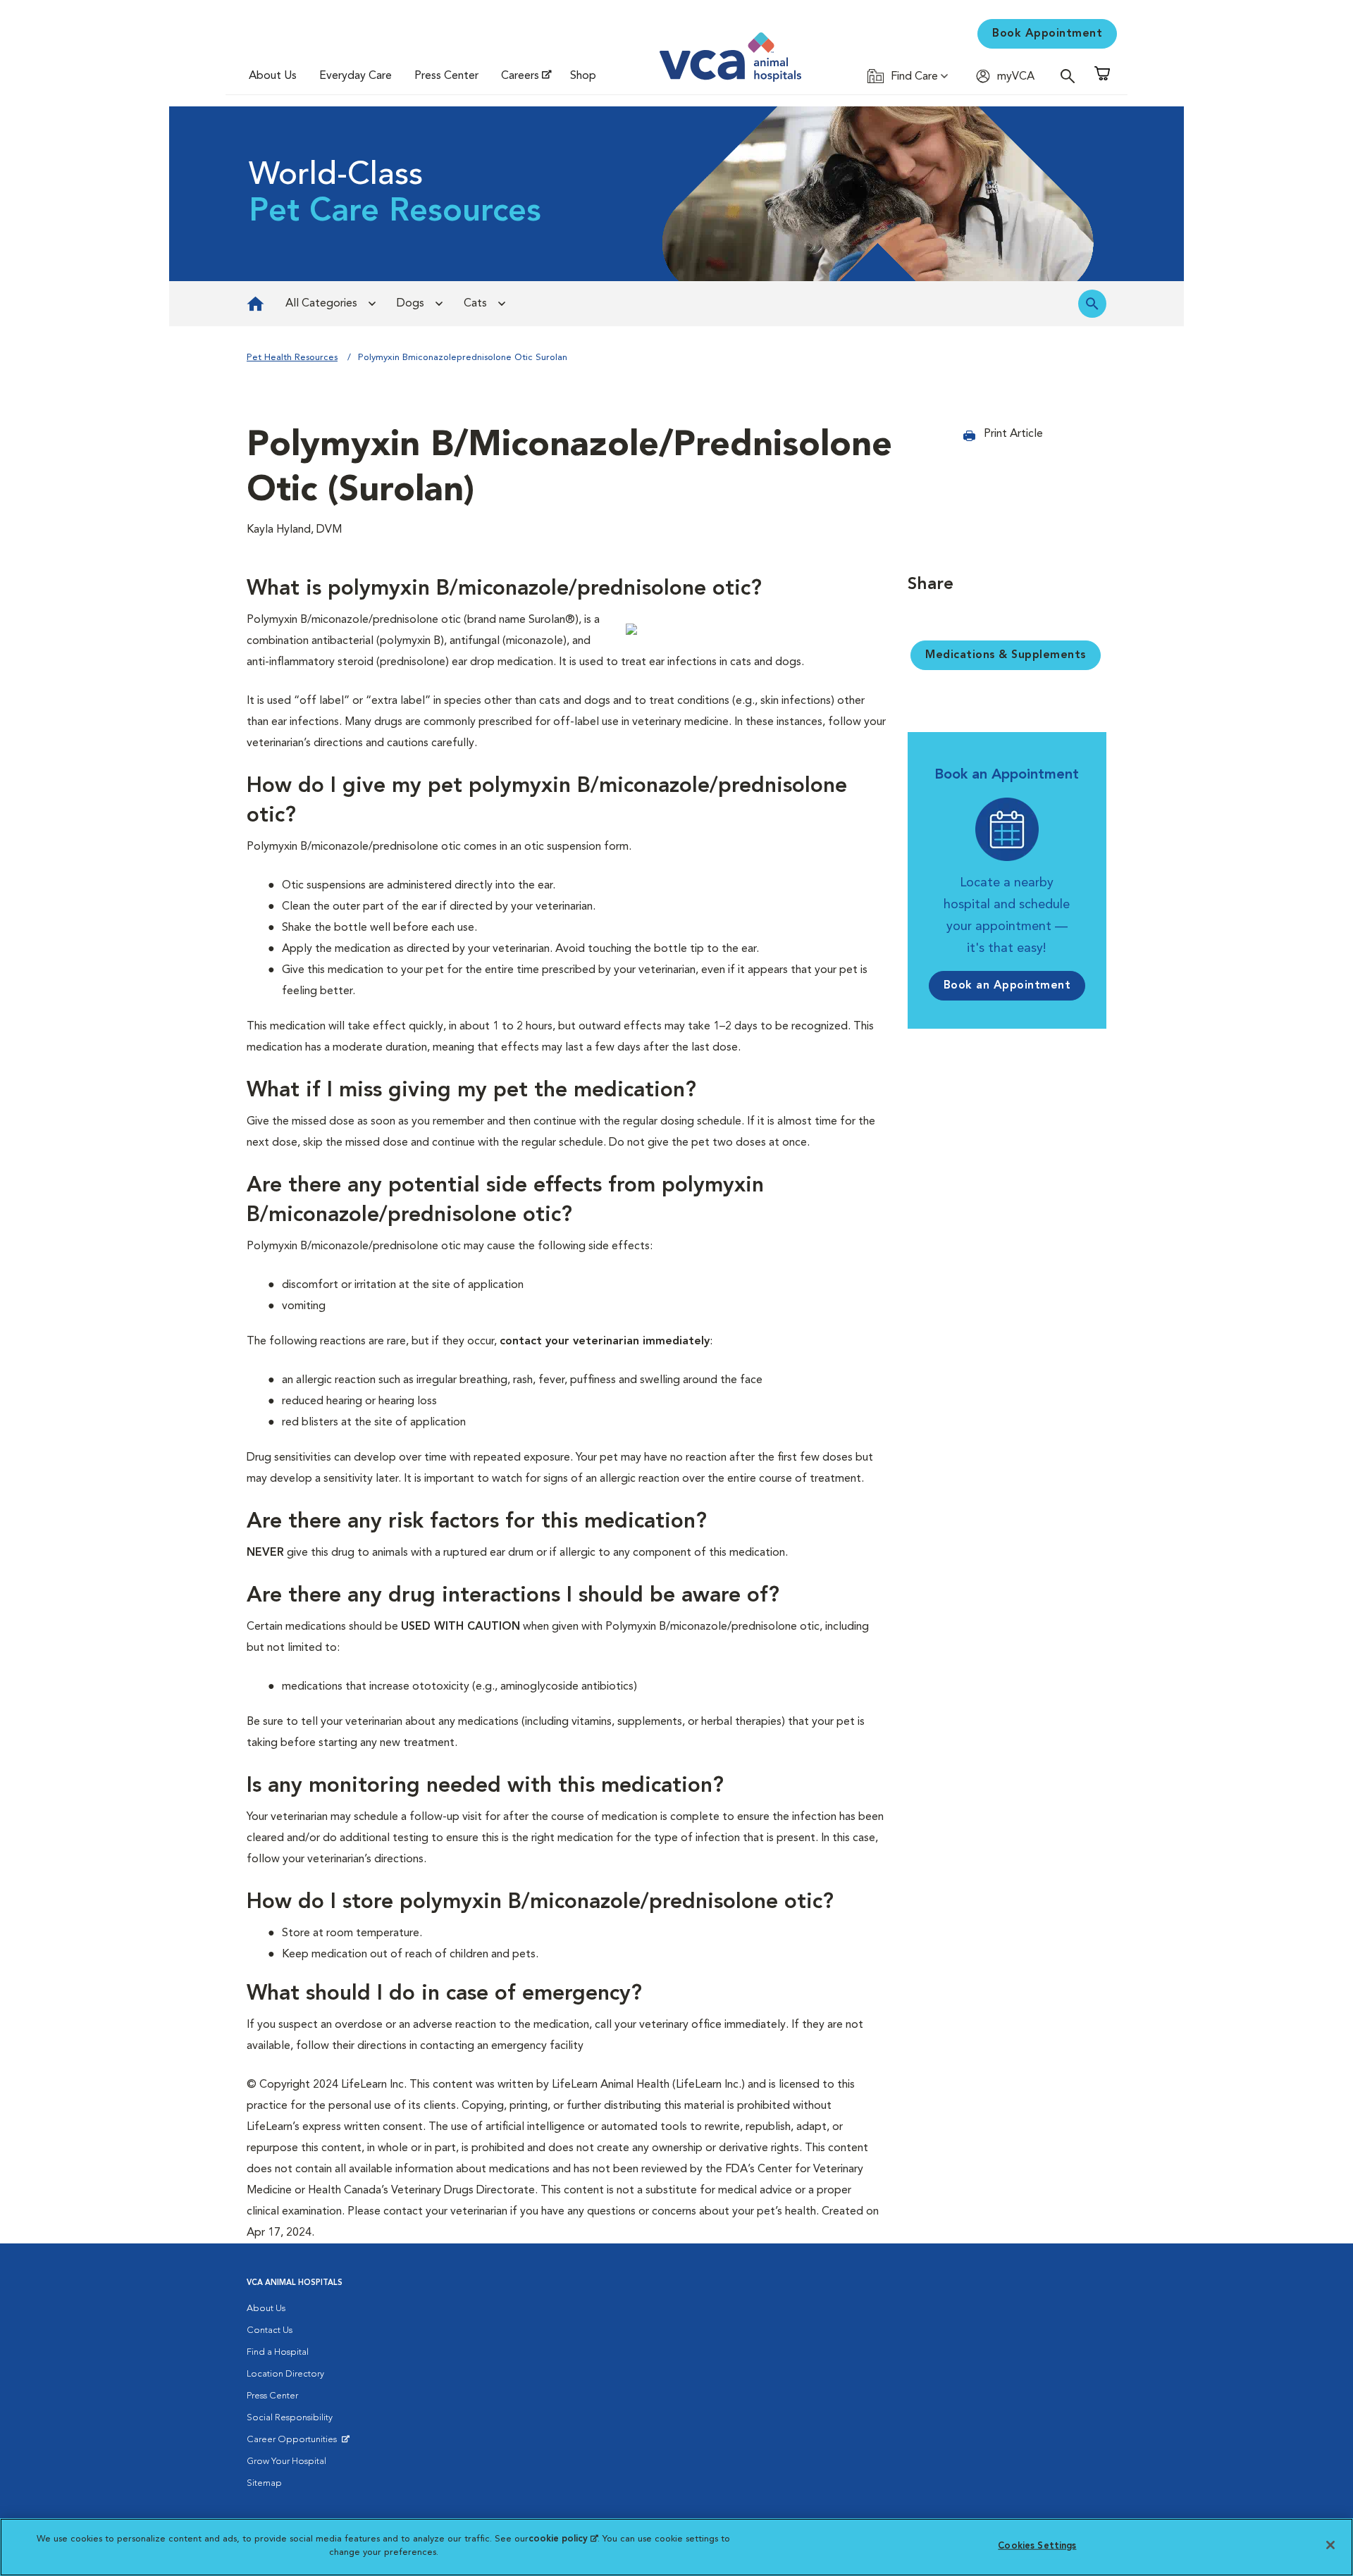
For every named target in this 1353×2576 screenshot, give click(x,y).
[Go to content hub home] (255, 304)
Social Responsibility (290, 2418)
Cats (475, 304)
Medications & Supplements (1006, 655)
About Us (273, 76)
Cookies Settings (1037, 2546)
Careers (520, 76)
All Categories (321, 304)
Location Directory (285, 2374)
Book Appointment (1047, 34)
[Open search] (1071, 76)
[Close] (1330, 2545)
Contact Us (270, 2330)
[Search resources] (1092, 304)
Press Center (446, 76)
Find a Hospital (278, 2352)
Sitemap (264, 2483)
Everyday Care (356, 76)
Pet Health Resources (292, 358)
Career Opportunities (294, 2443)
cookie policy (563, 2539)
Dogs (410, 304)
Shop (583, 76)
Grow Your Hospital (286, 2462)
